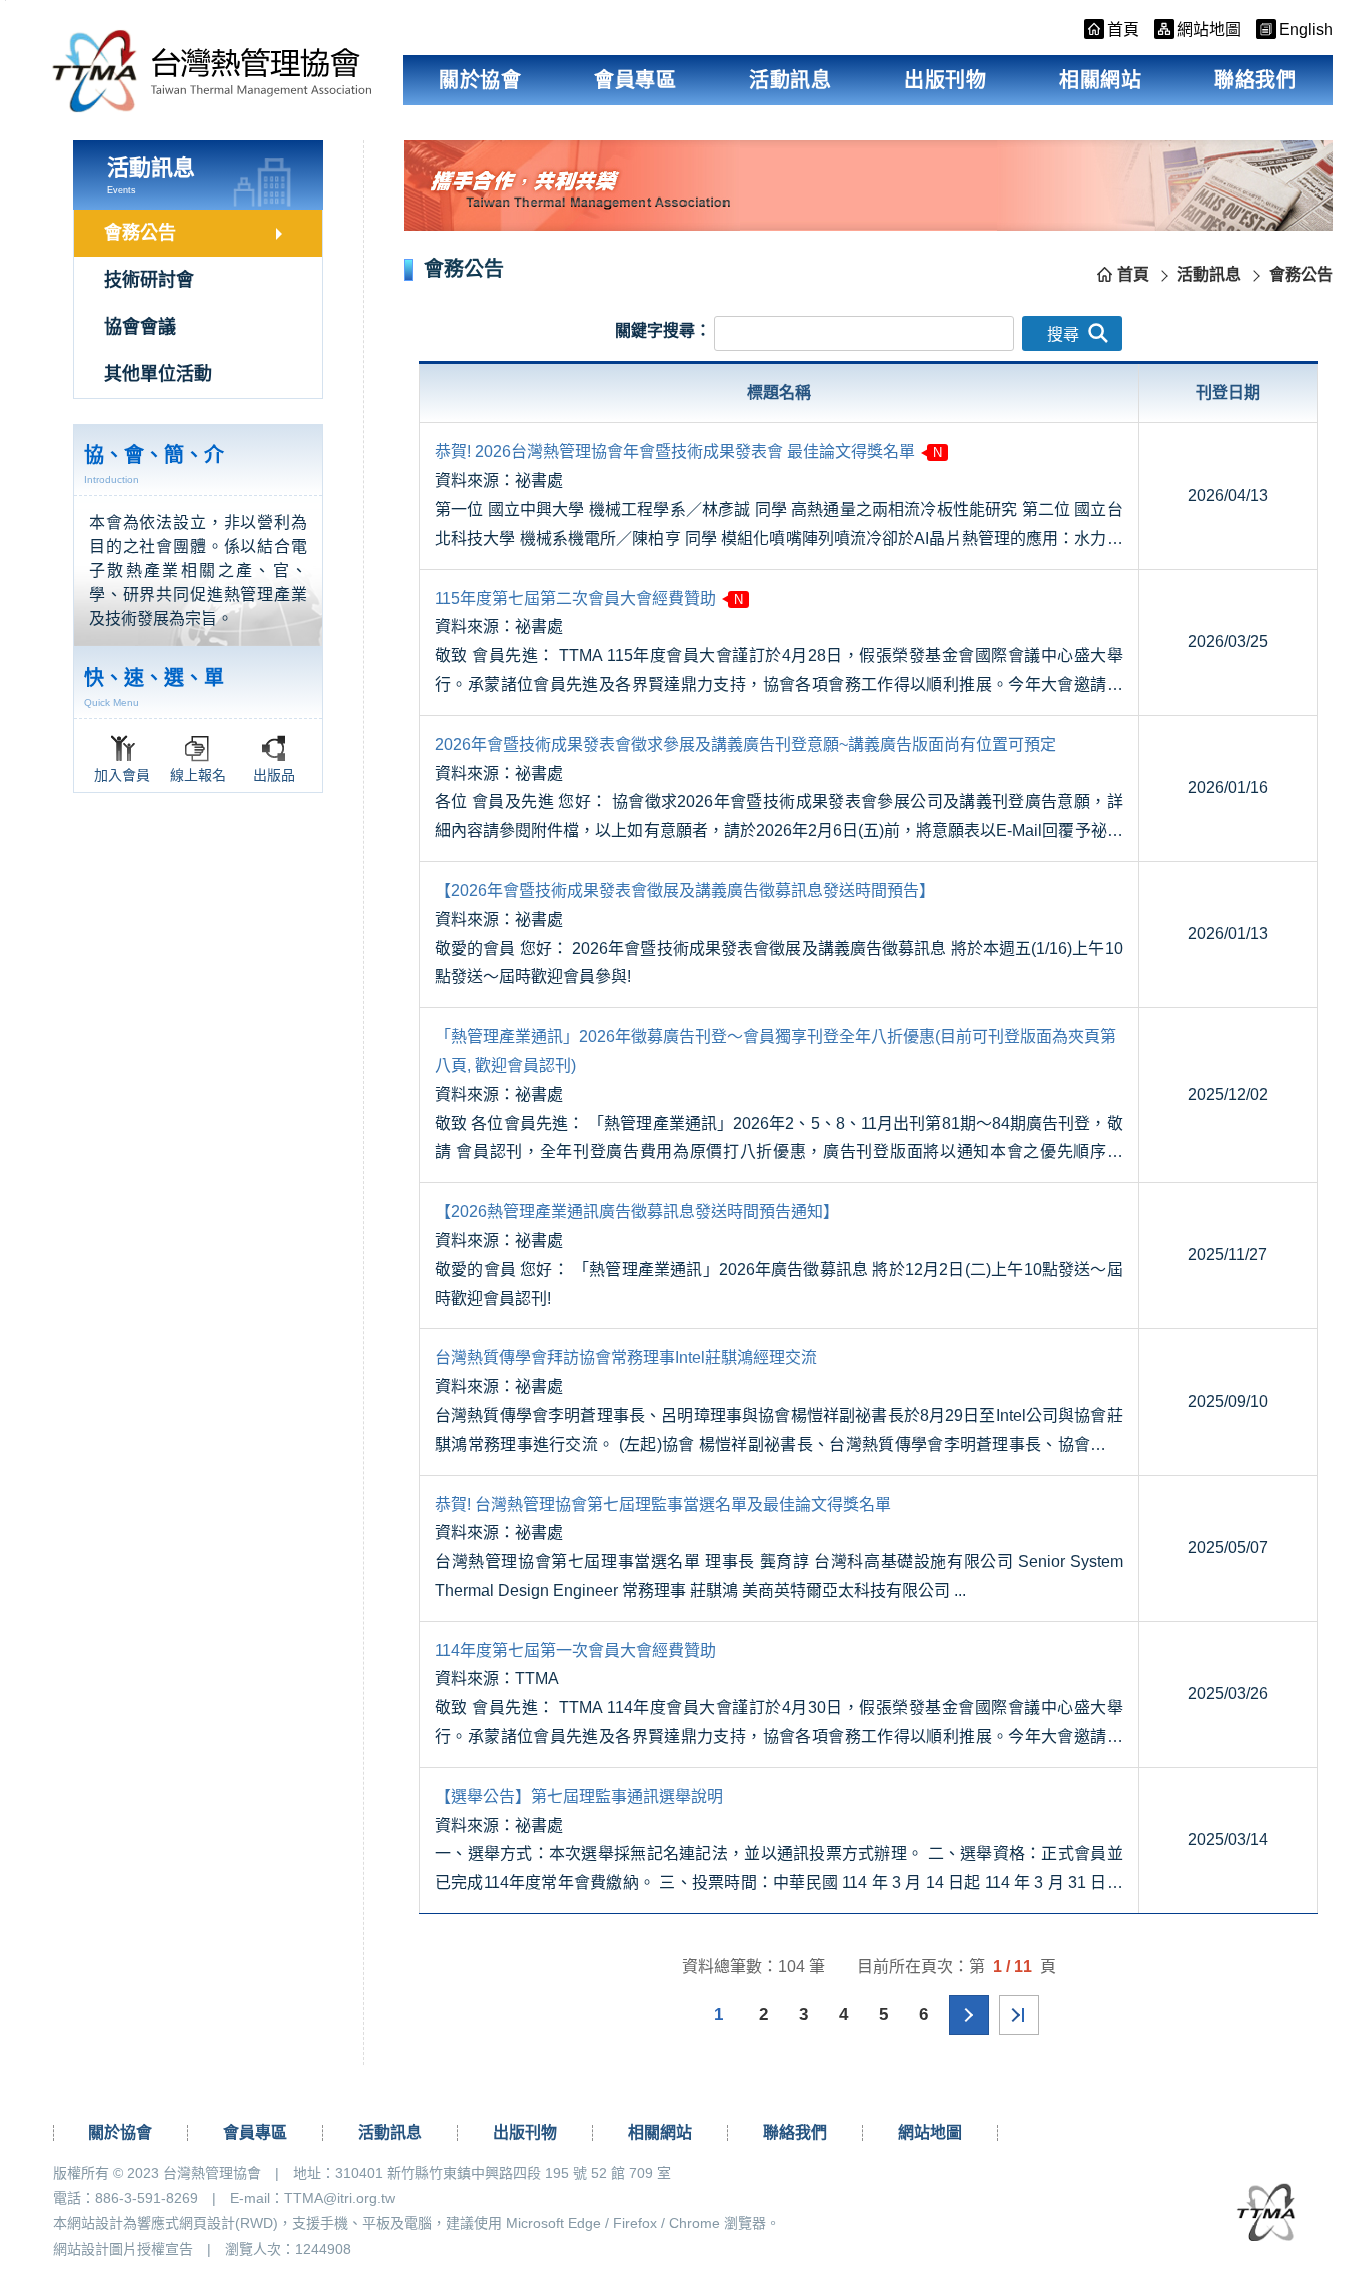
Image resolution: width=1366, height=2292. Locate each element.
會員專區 (635, 80)
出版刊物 (945, 80)
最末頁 (1019, 2015)
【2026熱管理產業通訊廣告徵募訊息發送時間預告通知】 (637, 1211)
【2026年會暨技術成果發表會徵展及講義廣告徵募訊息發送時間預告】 (685, 890)
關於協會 (480, 80)
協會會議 (140, 327)
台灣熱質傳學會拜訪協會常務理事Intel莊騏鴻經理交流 (626, 1357)
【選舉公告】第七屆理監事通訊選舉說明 (579, 1796)
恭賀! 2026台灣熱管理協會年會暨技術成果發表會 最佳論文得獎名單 (675, 451)
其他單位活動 (158, 374)
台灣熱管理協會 (212, 70)
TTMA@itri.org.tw (339, 2198)
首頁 (1133, 274)
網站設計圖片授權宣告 (123, 2249)
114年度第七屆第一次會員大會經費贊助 (575, 1650)
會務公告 (140, 233)
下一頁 (969, 2015)
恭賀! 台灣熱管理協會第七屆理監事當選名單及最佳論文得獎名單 (663, 1504)
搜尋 (1063, 334)
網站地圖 (930, 2132)
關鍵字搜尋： (663, 330)
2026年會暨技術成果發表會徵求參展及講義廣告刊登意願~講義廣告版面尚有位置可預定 (745, 744)
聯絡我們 (1255, 80)
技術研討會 (149, 280)
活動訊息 (790, 80)
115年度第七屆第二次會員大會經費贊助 (575, 598)
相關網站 (1100, 80)
